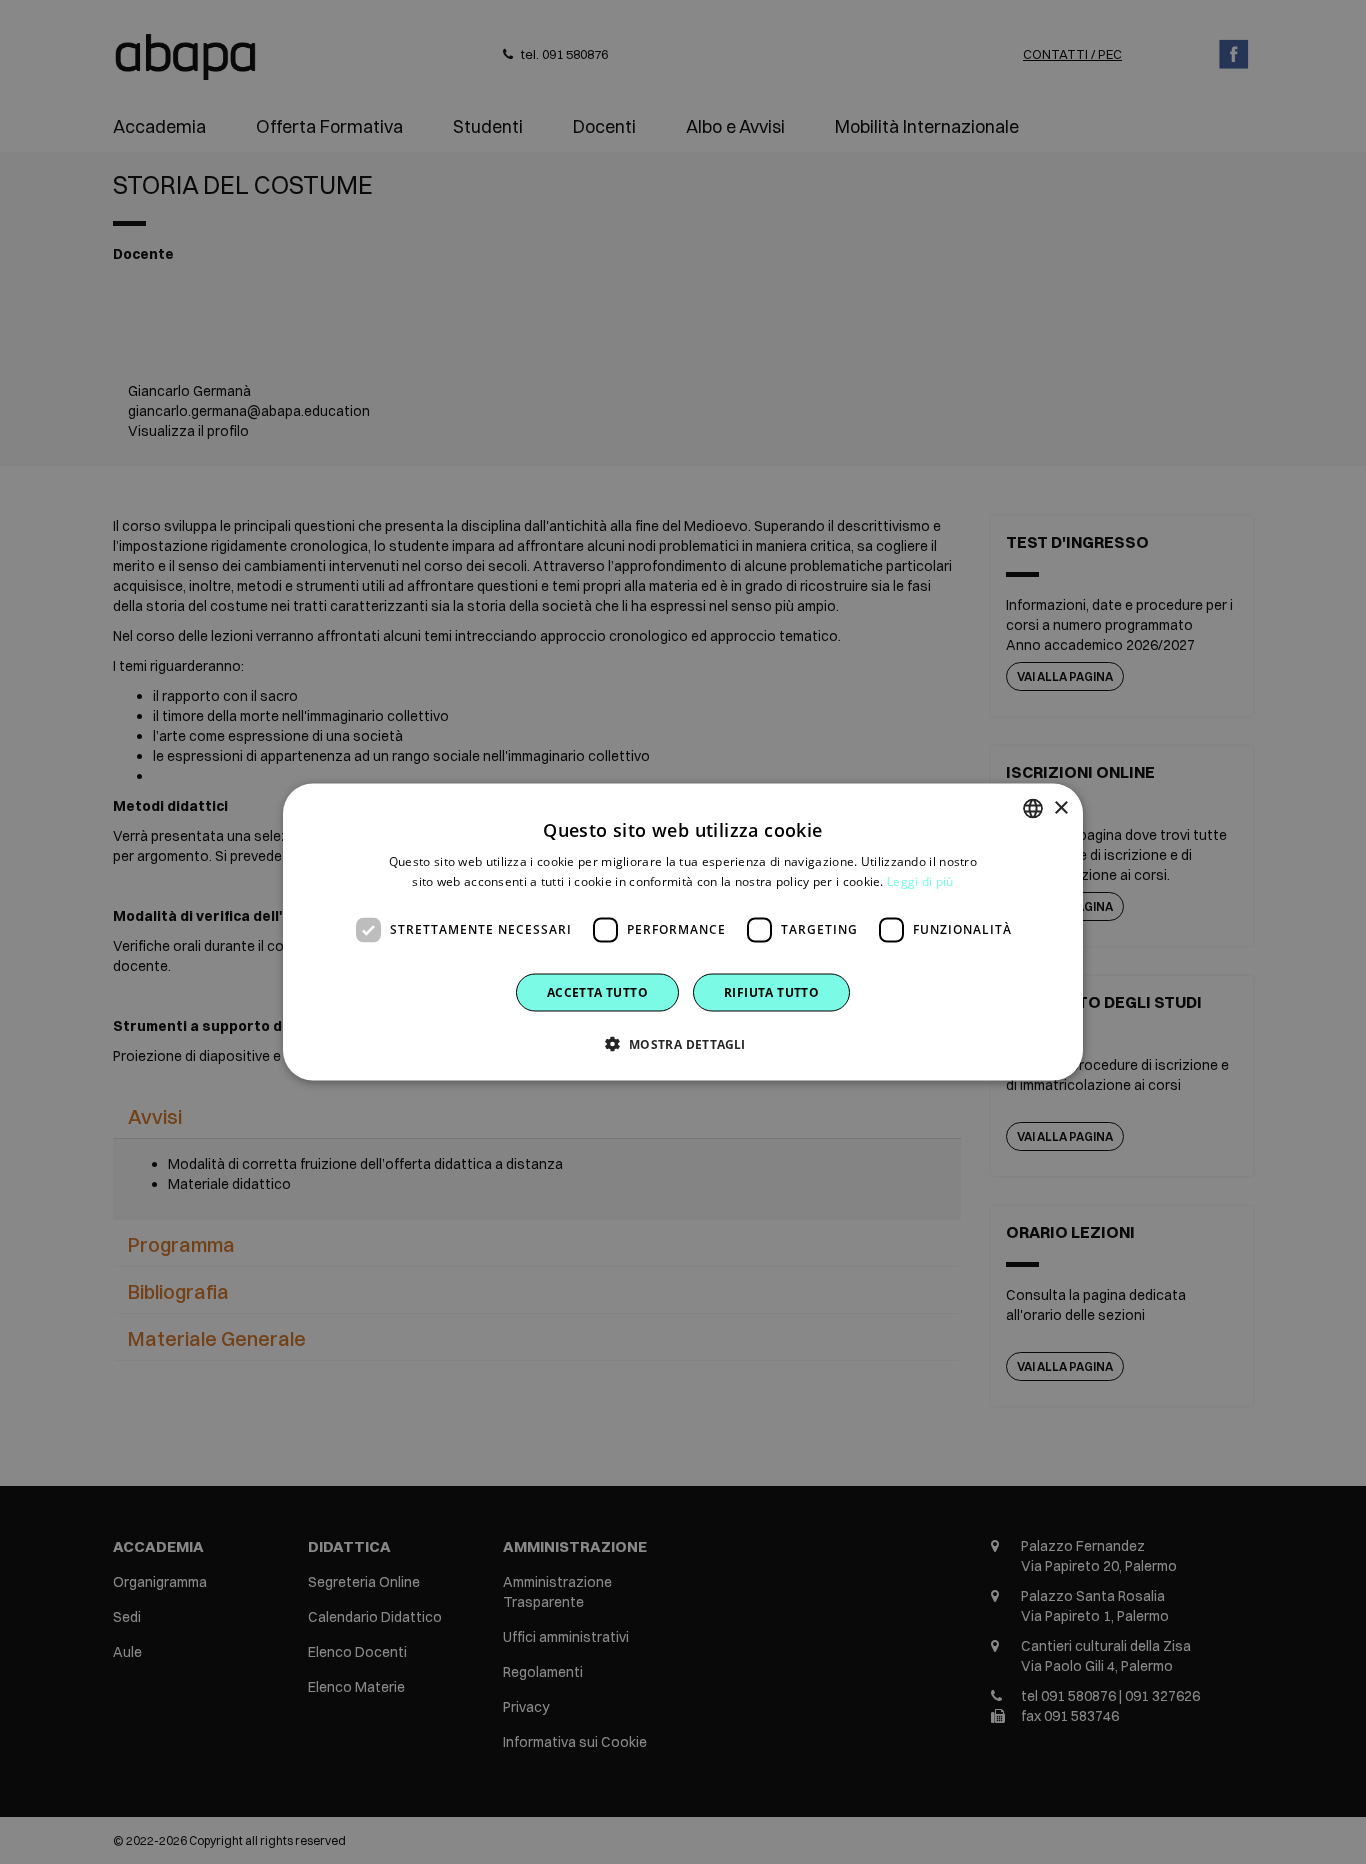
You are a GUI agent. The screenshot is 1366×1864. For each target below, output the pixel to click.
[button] (682, 1043)
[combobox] (1033, 809)
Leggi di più (920, 881)
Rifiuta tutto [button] (771, 991)
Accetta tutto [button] (597, 991)
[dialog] (683, 932)
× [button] (1060, 807)
